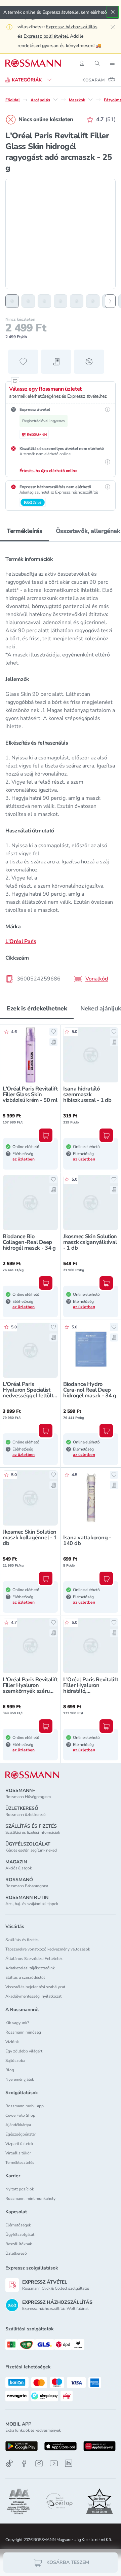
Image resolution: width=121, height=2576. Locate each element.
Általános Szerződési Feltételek (34, 1959)
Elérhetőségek (18, 2225)
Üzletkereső (16, 2253)
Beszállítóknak (19, 2244)
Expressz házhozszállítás (71, 27)
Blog (10, 2070)
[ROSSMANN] (32, 1775)
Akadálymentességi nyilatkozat (33, 1996)
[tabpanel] (61, 767)
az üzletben (24, 1159)
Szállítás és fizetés (22, 1940)
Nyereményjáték (20, 2079)
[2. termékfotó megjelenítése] (28, 301)
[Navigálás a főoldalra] (33, 63)
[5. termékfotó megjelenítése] (77, 301)
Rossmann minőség (23, 2032)
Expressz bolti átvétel (46, 36)
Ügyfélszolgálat (20, 2234)
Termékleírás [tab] (25, 531)
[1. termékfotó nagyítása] (61, 234)
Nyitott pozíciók (20, 2189)
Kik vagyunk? (17, 2023)
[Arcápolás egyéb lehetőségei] (55, 100)
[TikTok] (9, 2463)
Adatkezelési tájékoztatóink (30, 1968)
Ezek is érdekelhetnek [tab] (37, 1008)
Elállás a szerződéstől (25, 1977)
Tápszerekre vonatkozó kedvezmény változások (48, 1949)
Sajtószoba (15, 2061)
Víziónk (12, 2042)
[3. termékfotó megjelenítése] (44, 301)
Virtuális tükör (18, 2153)
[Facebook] (24, 2463)
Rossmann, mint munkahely (30, 2198)
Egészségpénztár (21, 2134)
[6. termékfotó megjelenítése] (93, 301)
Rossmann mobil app (25, 2106)
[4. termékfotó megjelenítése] (61, 301)
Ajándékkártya (18, 2125)
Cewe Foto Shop (20, 2115)
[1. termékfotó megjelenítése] (12, 301)
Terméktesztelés (20, 2162)
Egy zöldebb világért (24, 2051)
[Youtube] (54, 2463)
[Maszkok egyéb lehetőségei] (90, 100)
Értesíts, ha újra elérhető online (48, 471)
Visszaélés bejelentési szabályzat (35, 1987)
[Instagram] (39, 2463)
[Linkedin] (69, 2463)
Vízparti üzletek (19, 2144)
